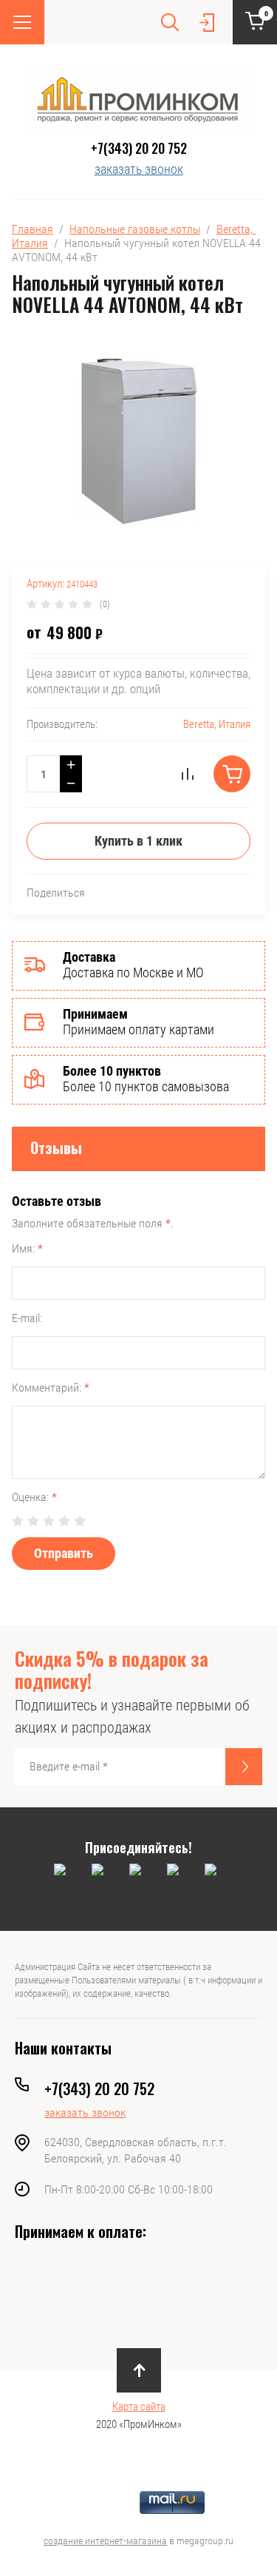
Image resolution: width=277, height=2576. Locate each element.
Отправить (64, 1553)
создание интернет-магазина (105, 2540)
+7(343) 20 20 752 (139, 148)
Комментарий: (51, 1388)
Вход (207, 22)
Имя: (27, 1248)
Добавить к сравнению (188, 774)
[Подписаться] (244, 1767)
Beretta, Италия (217, 724)
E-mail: (27, 1318)
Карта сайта (139, 2407)
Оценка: (34, 1497)
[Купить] (232, 774)
